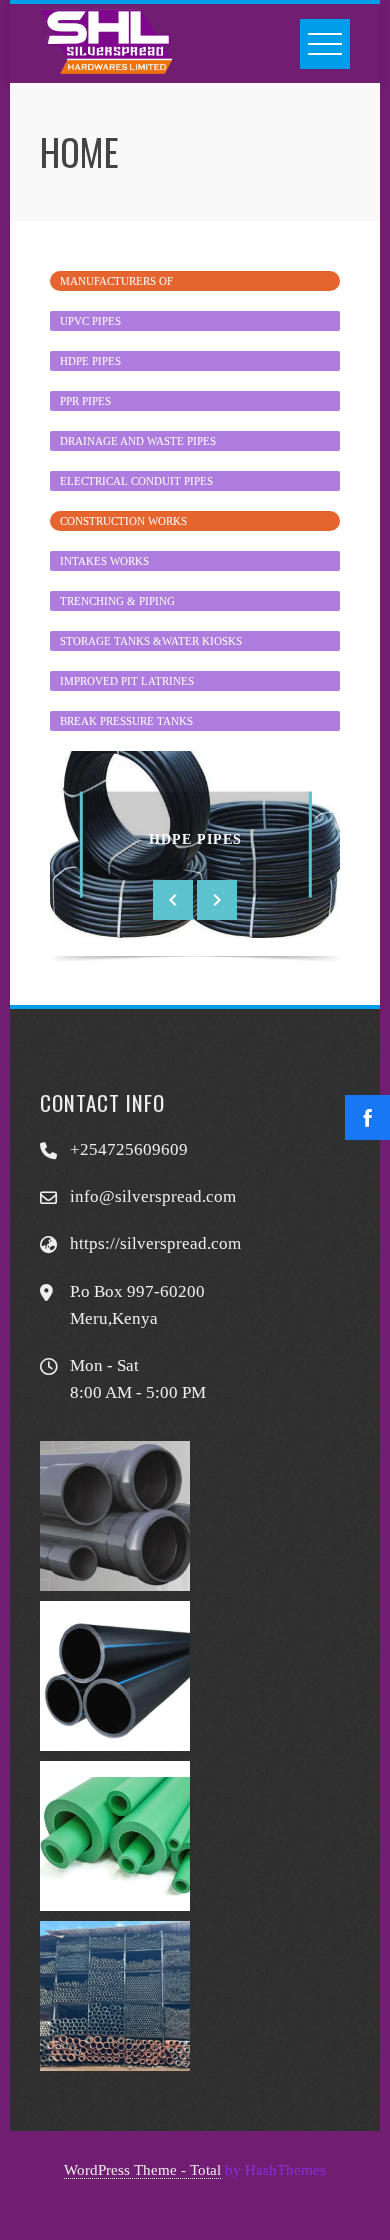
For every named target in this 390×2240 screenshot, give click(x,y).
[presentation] (173, 900)
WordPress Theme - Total (142, 2169)
